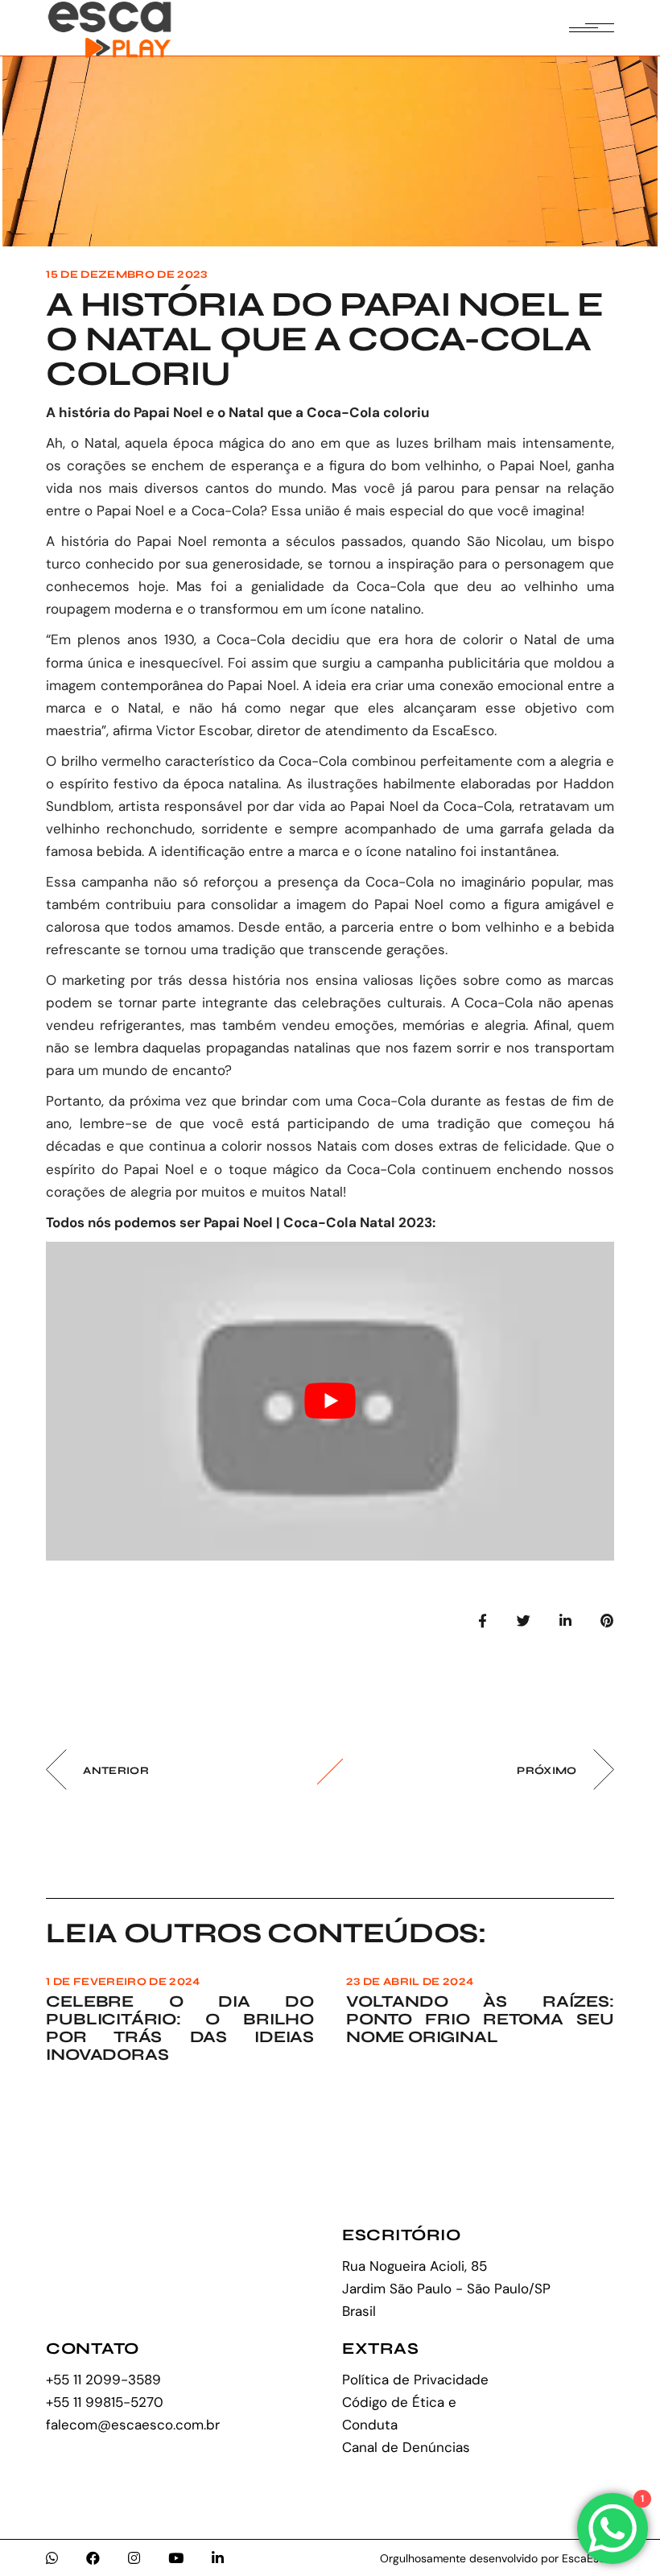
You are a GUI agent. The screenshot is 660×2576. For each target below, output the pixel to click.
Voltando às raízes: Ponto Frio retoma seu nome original (480, 2019)
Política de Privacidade (415, 2380)
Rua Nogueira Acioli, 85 (415, 2266)
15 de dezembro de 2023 (126, 275)
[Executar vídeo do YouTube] (330, 1402)
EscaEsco (463, 730)
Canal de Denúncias (406, 2447)
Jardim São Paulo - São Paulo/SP (446, 2289)
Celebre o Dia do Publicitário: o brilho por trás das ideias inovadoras (180, 2028)
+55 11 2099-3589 (103, 2380)
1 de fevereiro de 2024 (123, 1982)
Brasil (359, 2311)
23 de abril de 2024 (410, 1982)
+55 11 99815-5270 (105, 2402)
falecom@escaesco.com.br (133, 2425)
